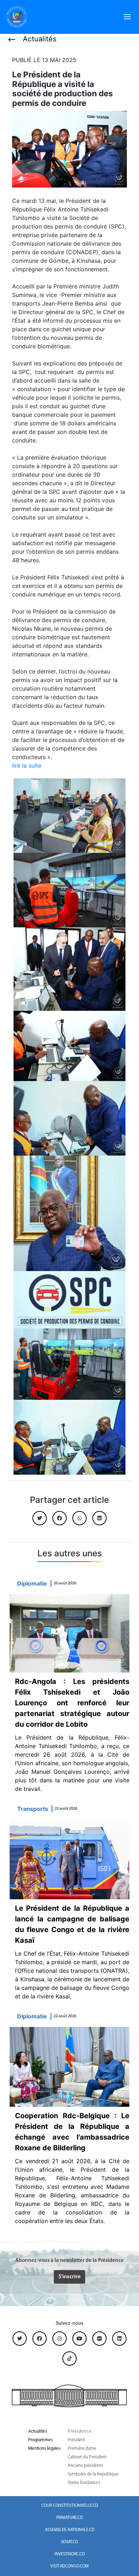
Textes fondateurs (84, 2483)
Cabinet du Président (87, 2457)
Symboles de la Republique (93, 2474)
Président (76, 2440)
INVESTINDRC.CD (70, 2554)
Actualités (38, 2431)
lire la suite (27, 765)
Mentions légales (44, 2449)
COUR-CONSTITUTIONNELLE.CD (70, 2506)
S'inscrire (69, 2277)
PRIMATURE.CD (69, 2518)
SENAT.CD (69, 2542)
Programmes (40, 2440)
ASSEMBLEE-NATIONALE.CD (70, 2530)
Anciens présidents (85, 2466)
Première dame (82, 2449)
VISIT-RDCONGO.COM (69, 2566)
